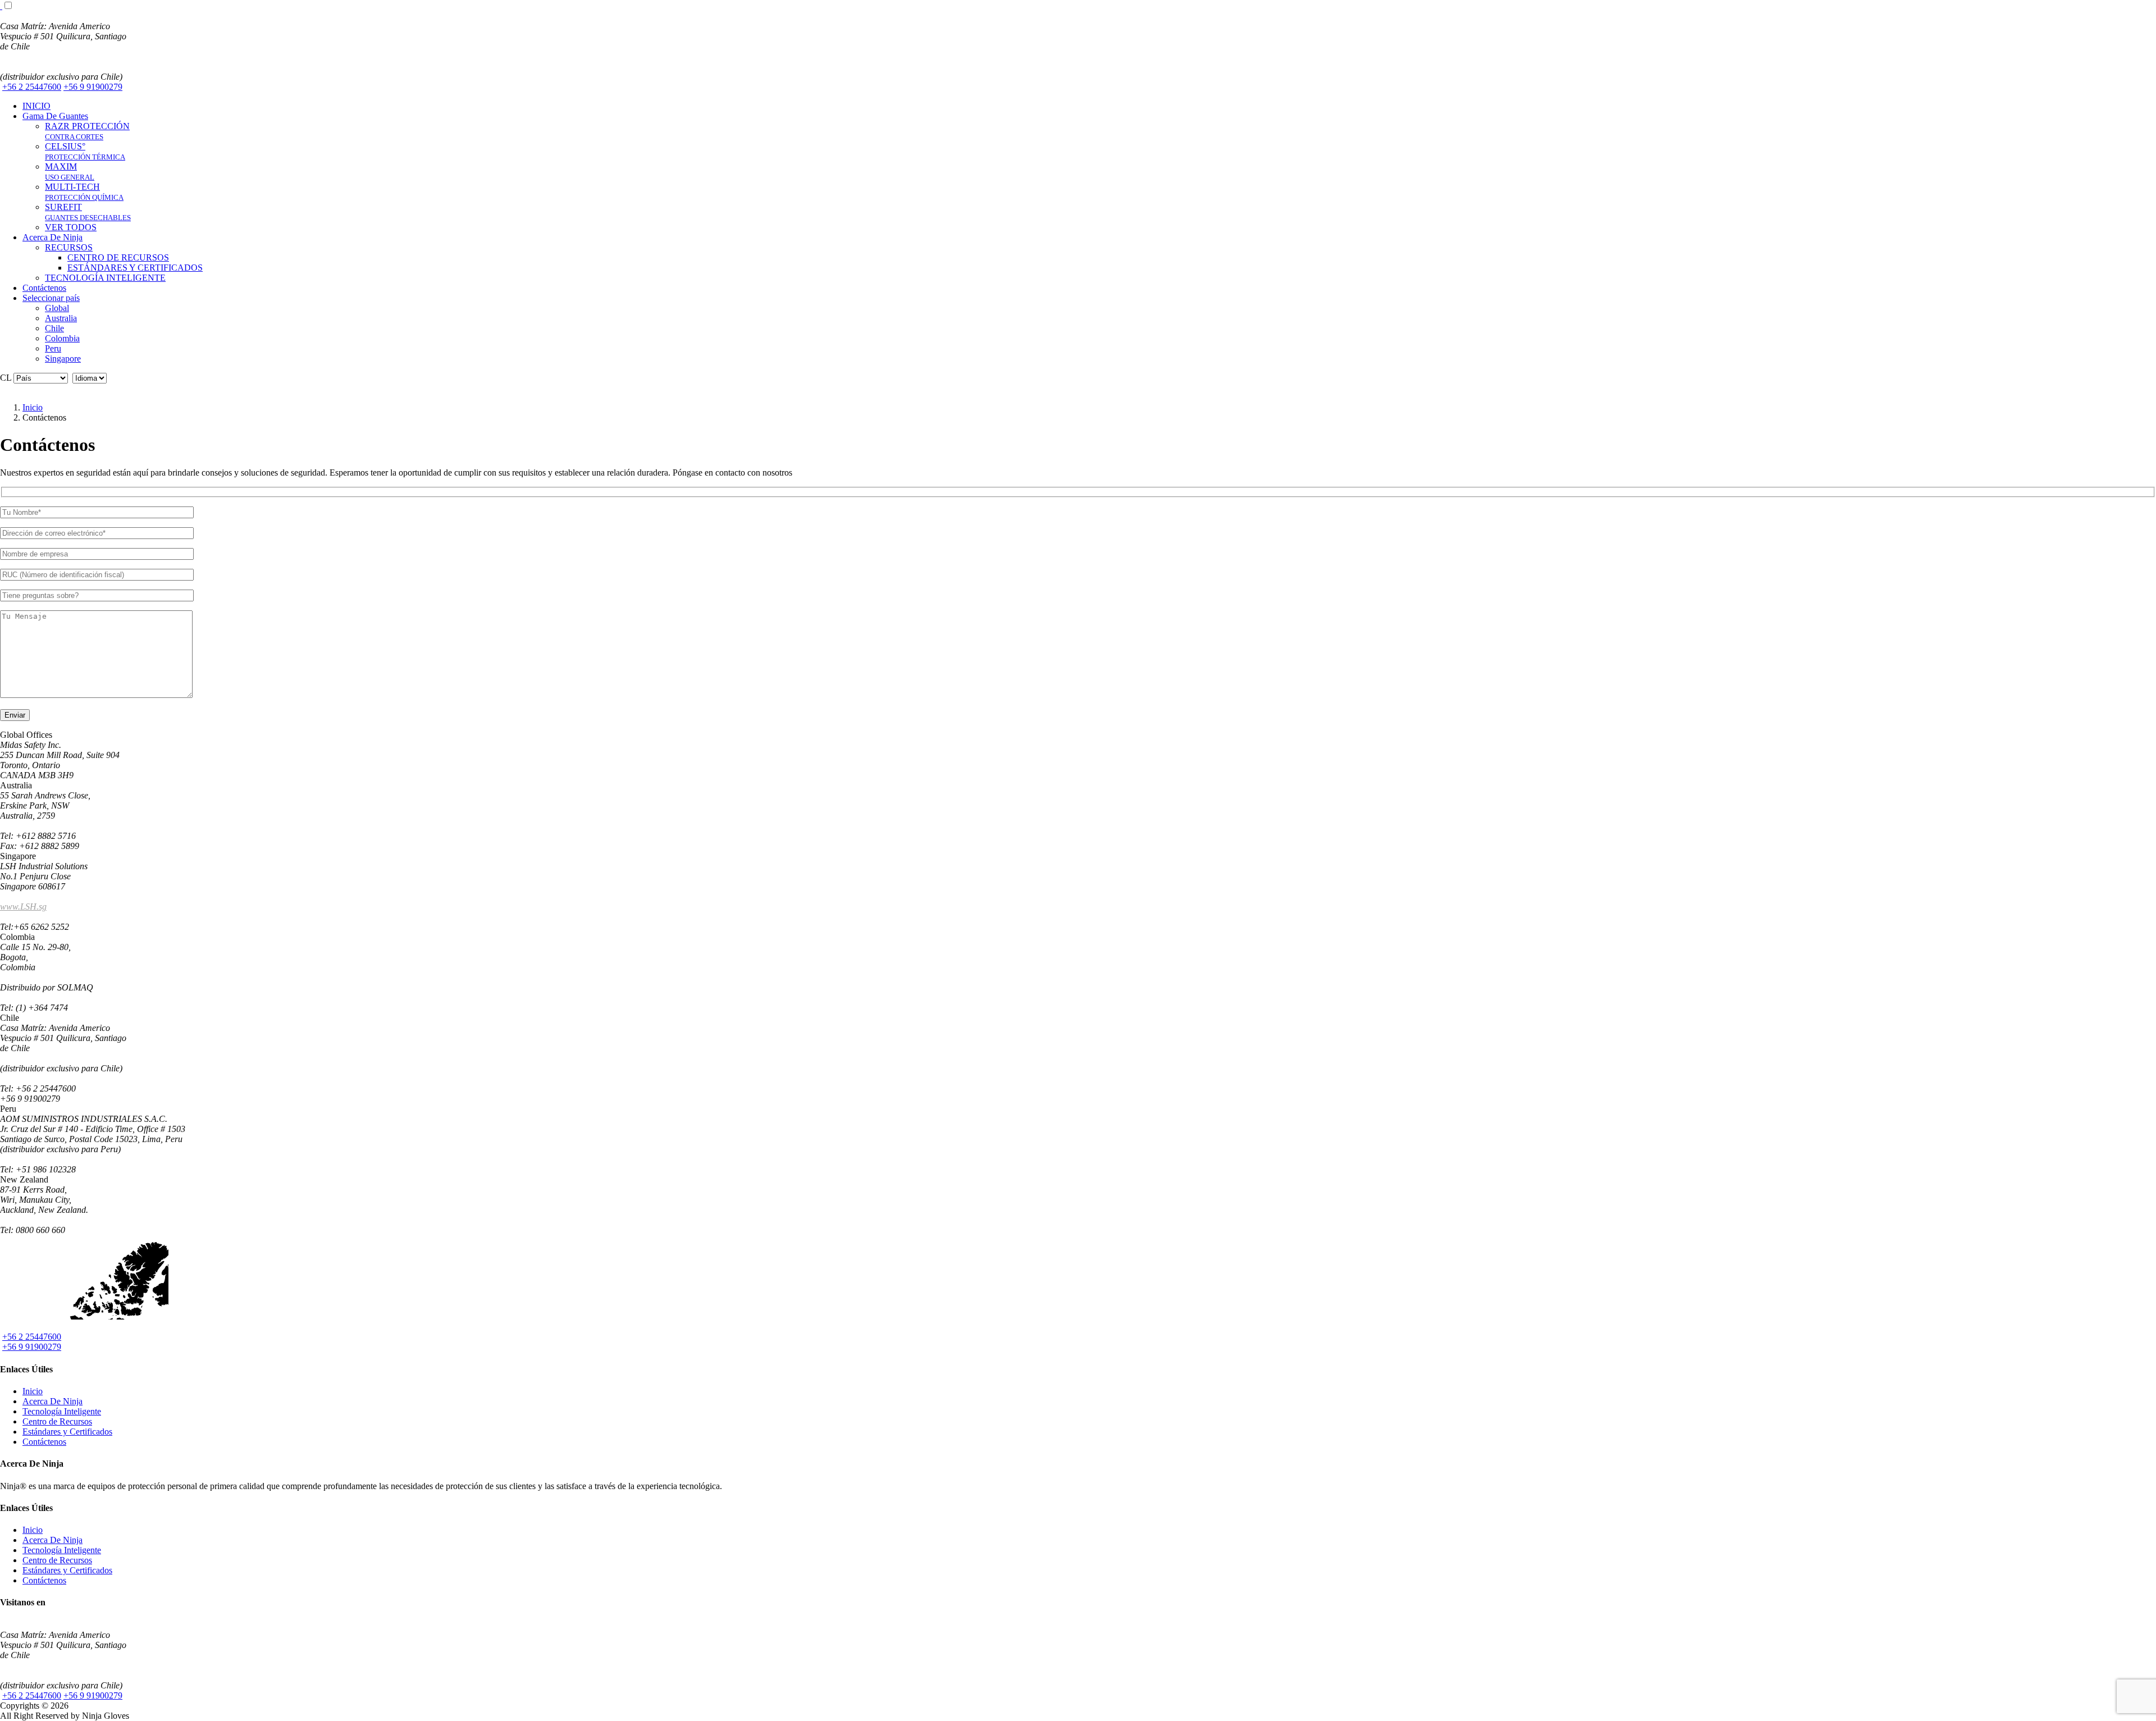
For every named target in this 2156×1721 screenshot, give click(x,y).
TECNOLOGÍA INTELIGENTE (105, 278)
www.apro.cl (22, 67)
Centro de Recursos (57, 1421)
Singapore (63, 359)
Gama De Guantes (55, 116)
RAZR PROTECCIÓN (87, 131)
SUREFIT (88, 212)
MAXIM (70, 172)
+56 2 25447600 (32, 87)
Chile (54, 328)
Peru (53, 348)
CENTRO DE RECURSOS (118, 257)
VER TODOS (71, 227)
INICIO (36, 106)
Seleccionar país (51, 298)
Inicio (33, 1391)
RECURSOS (69, 247)
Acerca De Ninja (52, 237)
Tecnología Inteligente (62, 1411)
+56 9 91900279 (93, 87)
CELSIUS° (85, 151)
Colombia (62, 338)
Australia (61, 318)
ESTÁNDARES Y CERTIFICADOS (135, 268)
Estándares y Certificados (67, 1432)
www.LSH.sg (23, 907)
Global (57, 308)
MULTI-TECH (84, 192)
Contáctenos (44, 288)
